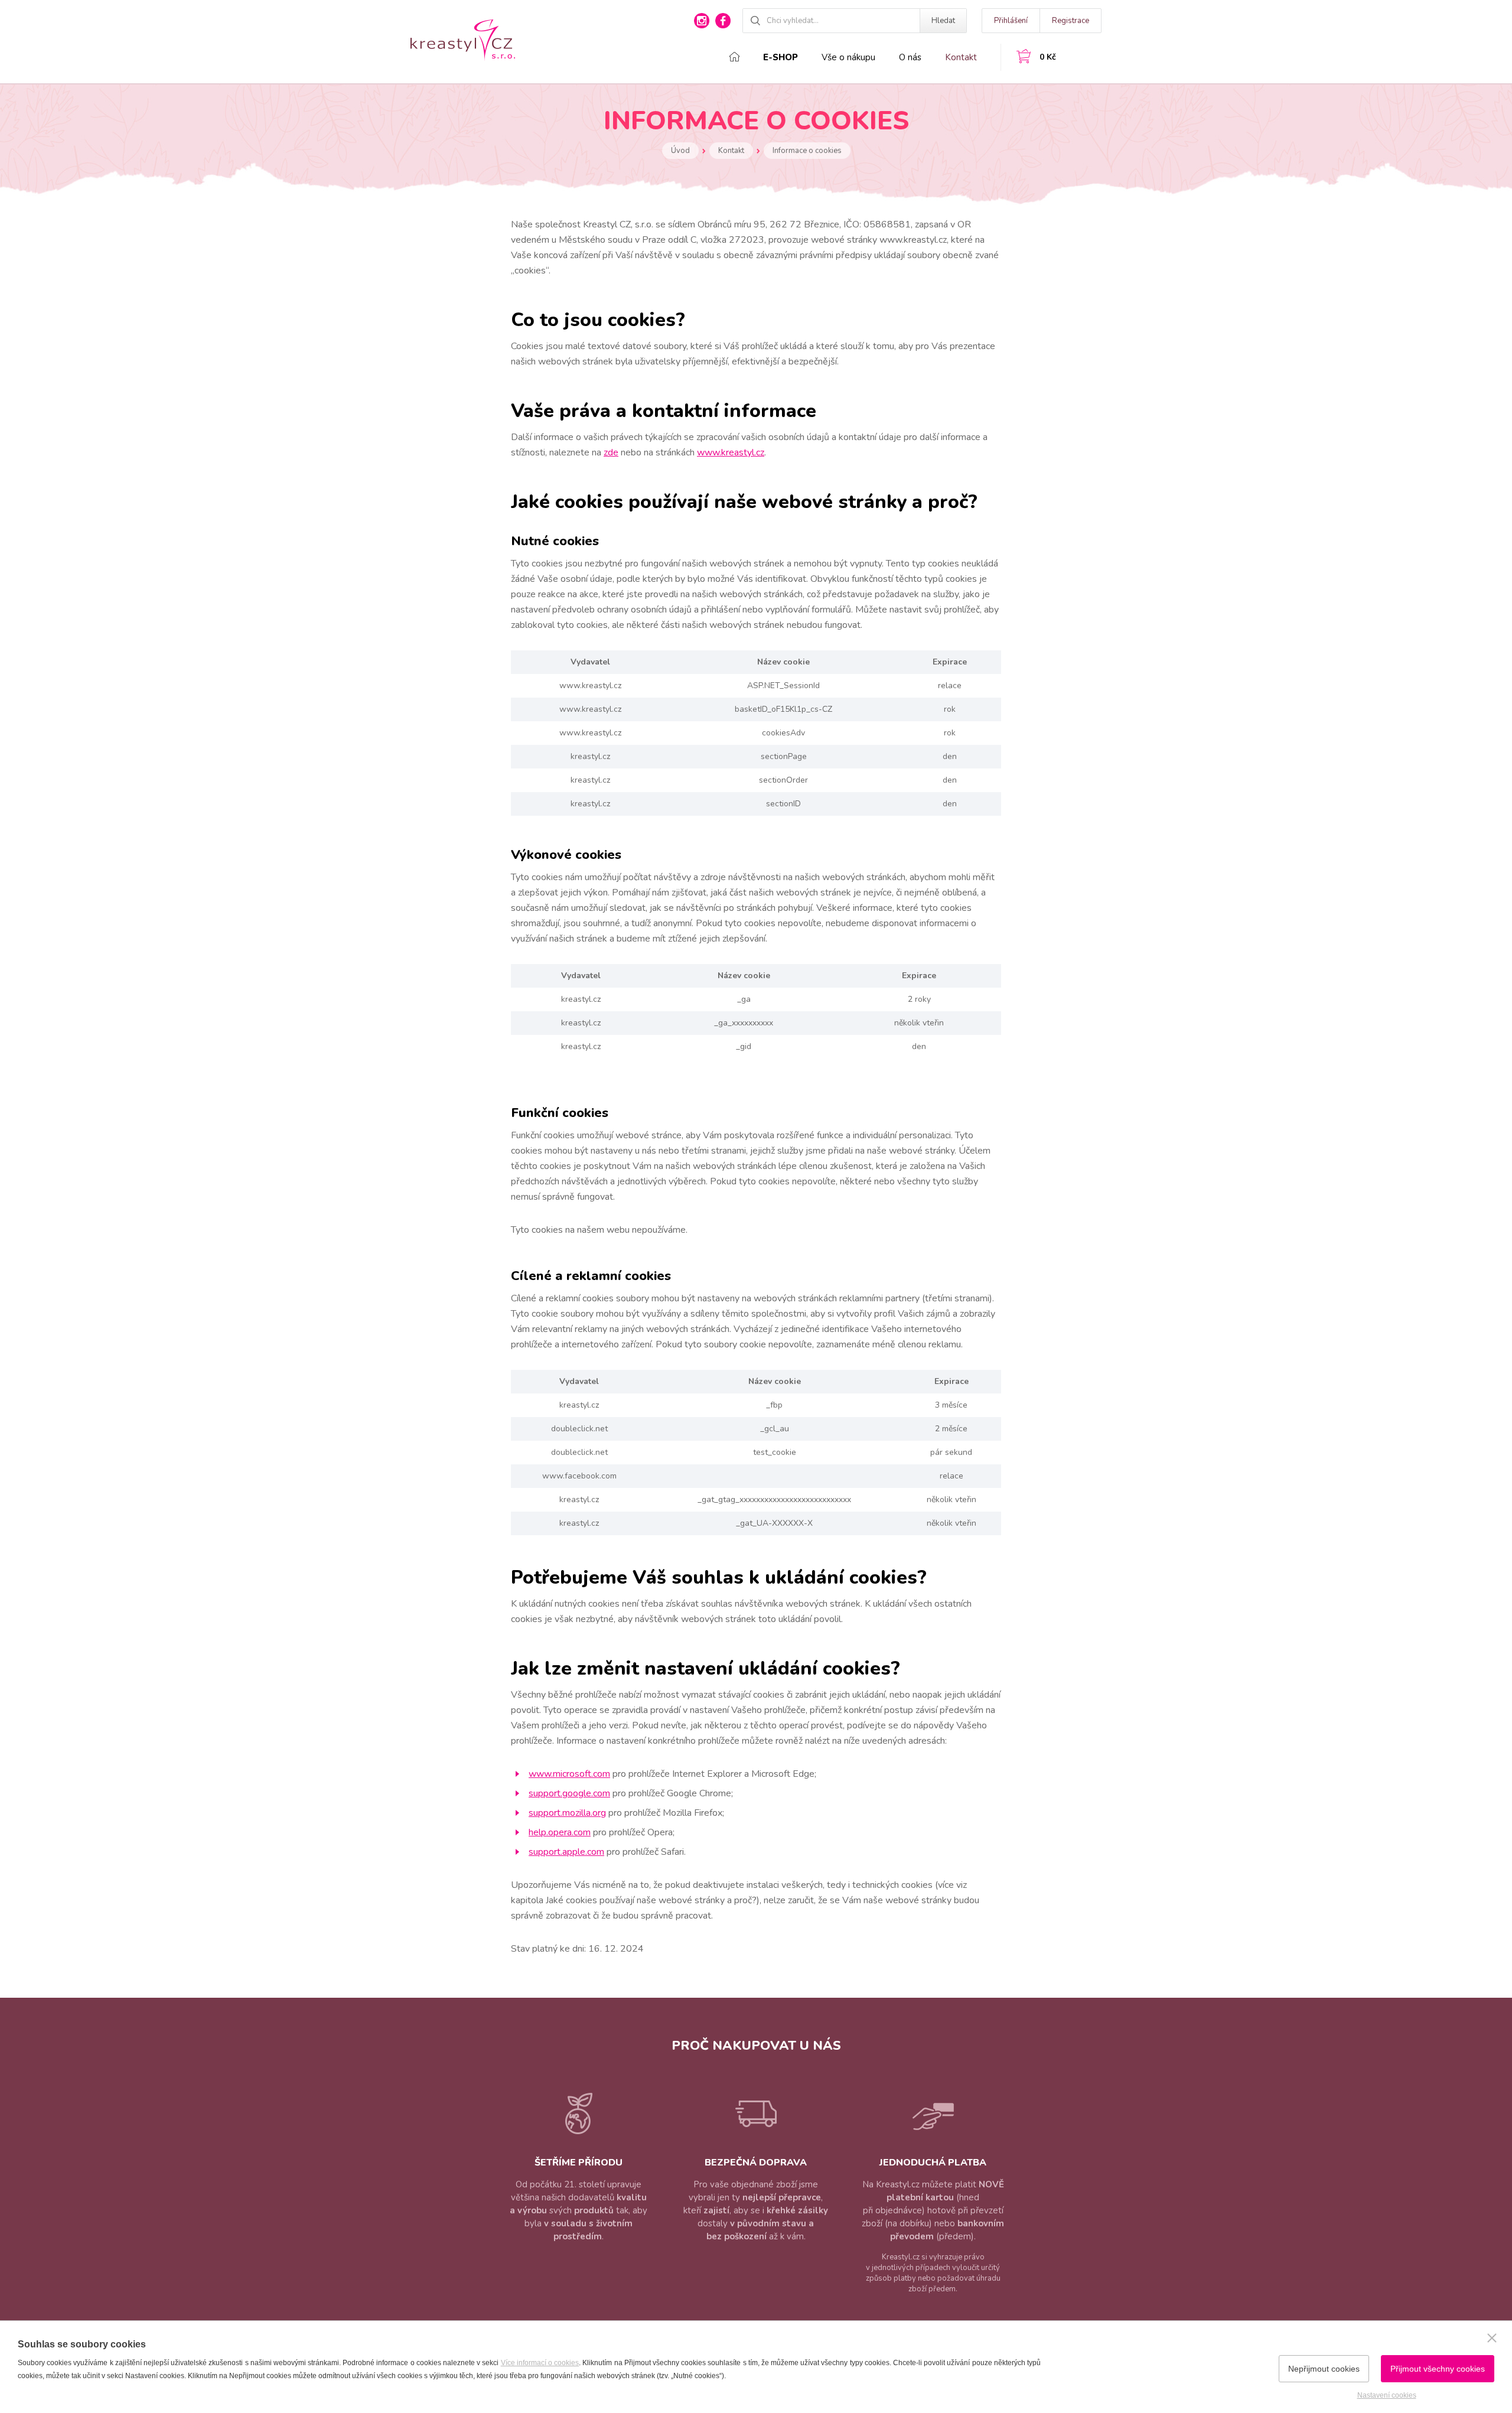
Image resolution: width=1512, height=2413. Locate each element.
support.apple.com (566, 1852)
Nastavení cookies (1387, 2395)
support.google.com (569, 1793)
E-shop (781, 57)
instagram (702, 21)
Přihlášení (1011, 21)
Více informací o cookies (540, 2363)
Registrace (1071, 21)
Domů (734, 57)
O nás (910, 57)
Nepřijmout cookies (1324, 2369)
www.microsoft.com (569, 1774)
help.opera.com (560, 1832)
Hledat (943, 21)
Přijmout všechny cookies (1438, 2369)
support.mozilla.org (567, 1813)
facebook (723, 21)
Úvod (680, 151)
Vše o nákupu (848, 57)
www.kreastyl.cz (731, 452)
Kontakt (961, 57)
